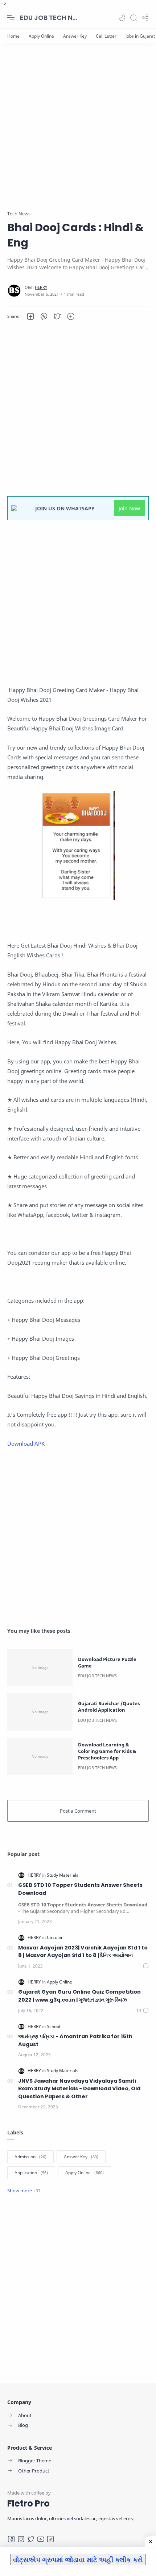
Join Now (129, 508)
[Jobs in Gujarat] (140, 36)
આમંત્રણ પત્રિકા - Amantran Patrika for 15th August (75, 2040)
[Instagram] (21, 2539)
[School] (54, 2026)
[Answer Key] (75, 36)
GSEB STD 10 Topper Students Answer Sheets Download (80, 1889)
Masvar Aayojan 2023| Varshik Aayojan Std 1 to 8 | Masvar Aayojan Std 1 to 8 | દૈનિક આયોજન (83, 1952)
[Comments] (144, 1966)
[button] (122, 18)
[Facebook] (11, 2539)
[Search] (134, 18)
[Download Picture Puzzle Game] (40, 1668)
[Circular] (55, 1937)
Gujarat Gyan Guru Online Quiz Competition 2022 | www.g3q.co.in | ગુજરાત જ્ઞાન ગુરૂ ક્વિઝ (79, 1996)
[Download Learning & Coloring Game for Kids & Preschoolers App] (40, 1756)
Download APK (26, 1443)
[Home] (13, 36)
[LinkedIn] (50, 2539)
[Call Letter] (106, 36)
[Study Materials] (63, 1875)
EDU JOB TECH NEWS (49, 18)
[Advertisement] (78, 132)
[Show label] (24, 2191)
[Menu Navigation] (11, 18)
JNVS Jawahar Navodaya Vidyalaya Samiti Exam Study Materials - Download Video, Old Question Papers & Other (79, 2089)
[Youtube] (41, 2539)
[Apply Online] (41, 36)
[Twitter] (31, 2539)
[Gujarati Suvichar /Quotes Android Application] (40, 1712)
